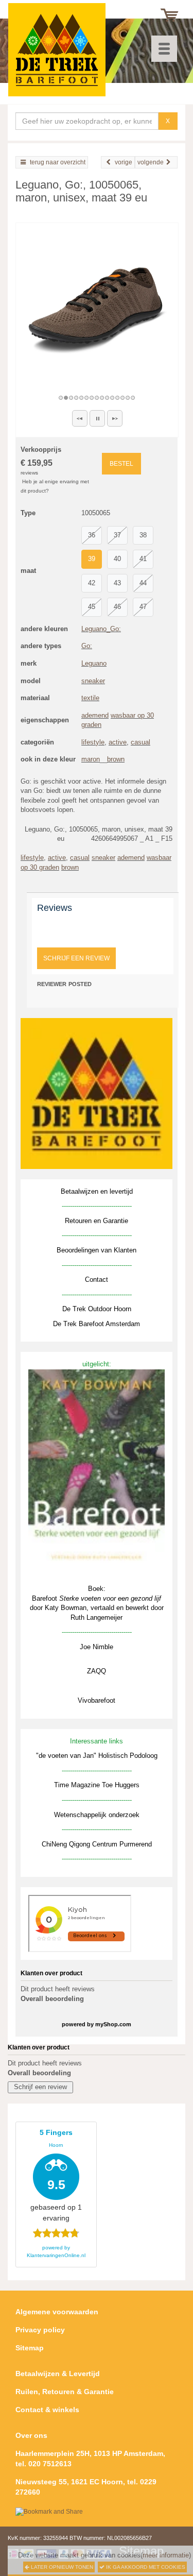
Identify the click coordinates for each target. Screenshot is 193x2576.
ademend (95, 715)
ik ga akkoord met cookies (145, 2567)
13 (123, 398)
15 (133, 398)
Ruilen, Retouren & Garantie (65, 2392)
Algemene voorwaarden (57, 2312)
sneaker (93, 681)
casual (141, 742)
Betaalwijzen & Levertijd (58, 2374)
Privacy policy (40, 2330)
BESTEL (121, 464)
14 (128, 398)
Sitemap (30, 2348)
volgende (151, 162)
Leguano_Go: (101, 629)
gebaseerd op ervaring (56, 2175)
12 (118, 398)
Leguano (94, 663)
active (118, 742)
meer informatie (166, 2555)
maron (91, 759)
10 (108, 398)
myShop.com (113, 2024)
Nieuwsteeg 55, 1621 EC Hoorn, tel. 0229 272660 (86, 2487)
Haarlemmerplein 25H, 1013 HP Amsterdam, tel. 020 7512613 (90, 2459)
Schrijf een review (76, 958)
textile (90, 698)
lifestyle (93, 742)
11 (113, 398)
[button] (80, 418)
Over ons (31, 2435)
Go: (87, 646)
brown (116, 759)
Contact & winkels (47, 2410)
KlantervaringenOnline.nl (56, 2255)
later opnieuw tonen (61, 2567)
